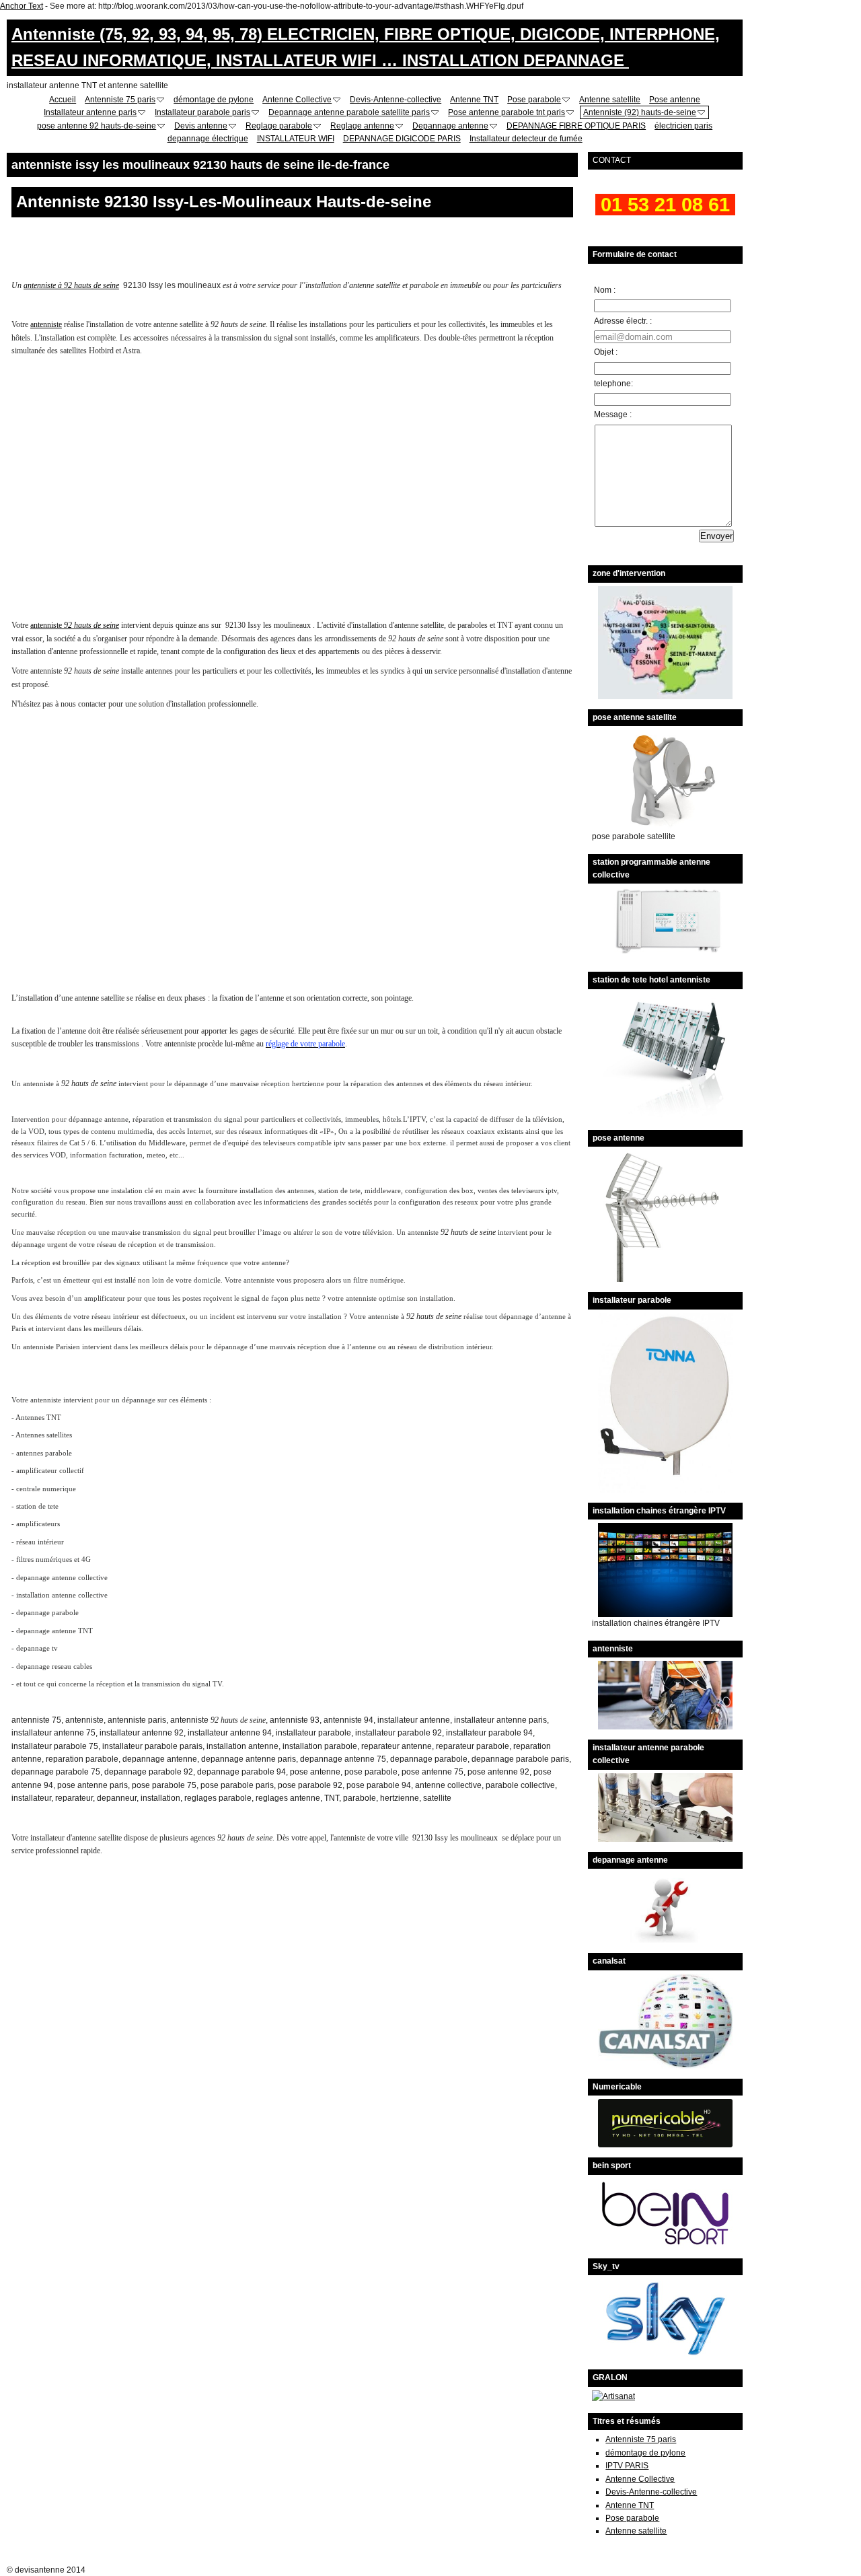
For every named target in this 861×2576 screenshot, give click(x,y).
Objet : (606, 352)
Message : (613, 415)
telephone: (613, 384)
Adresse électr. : (623, 321)
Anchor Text (22, 6)
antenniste (46, 324)
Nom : (605, 290)
